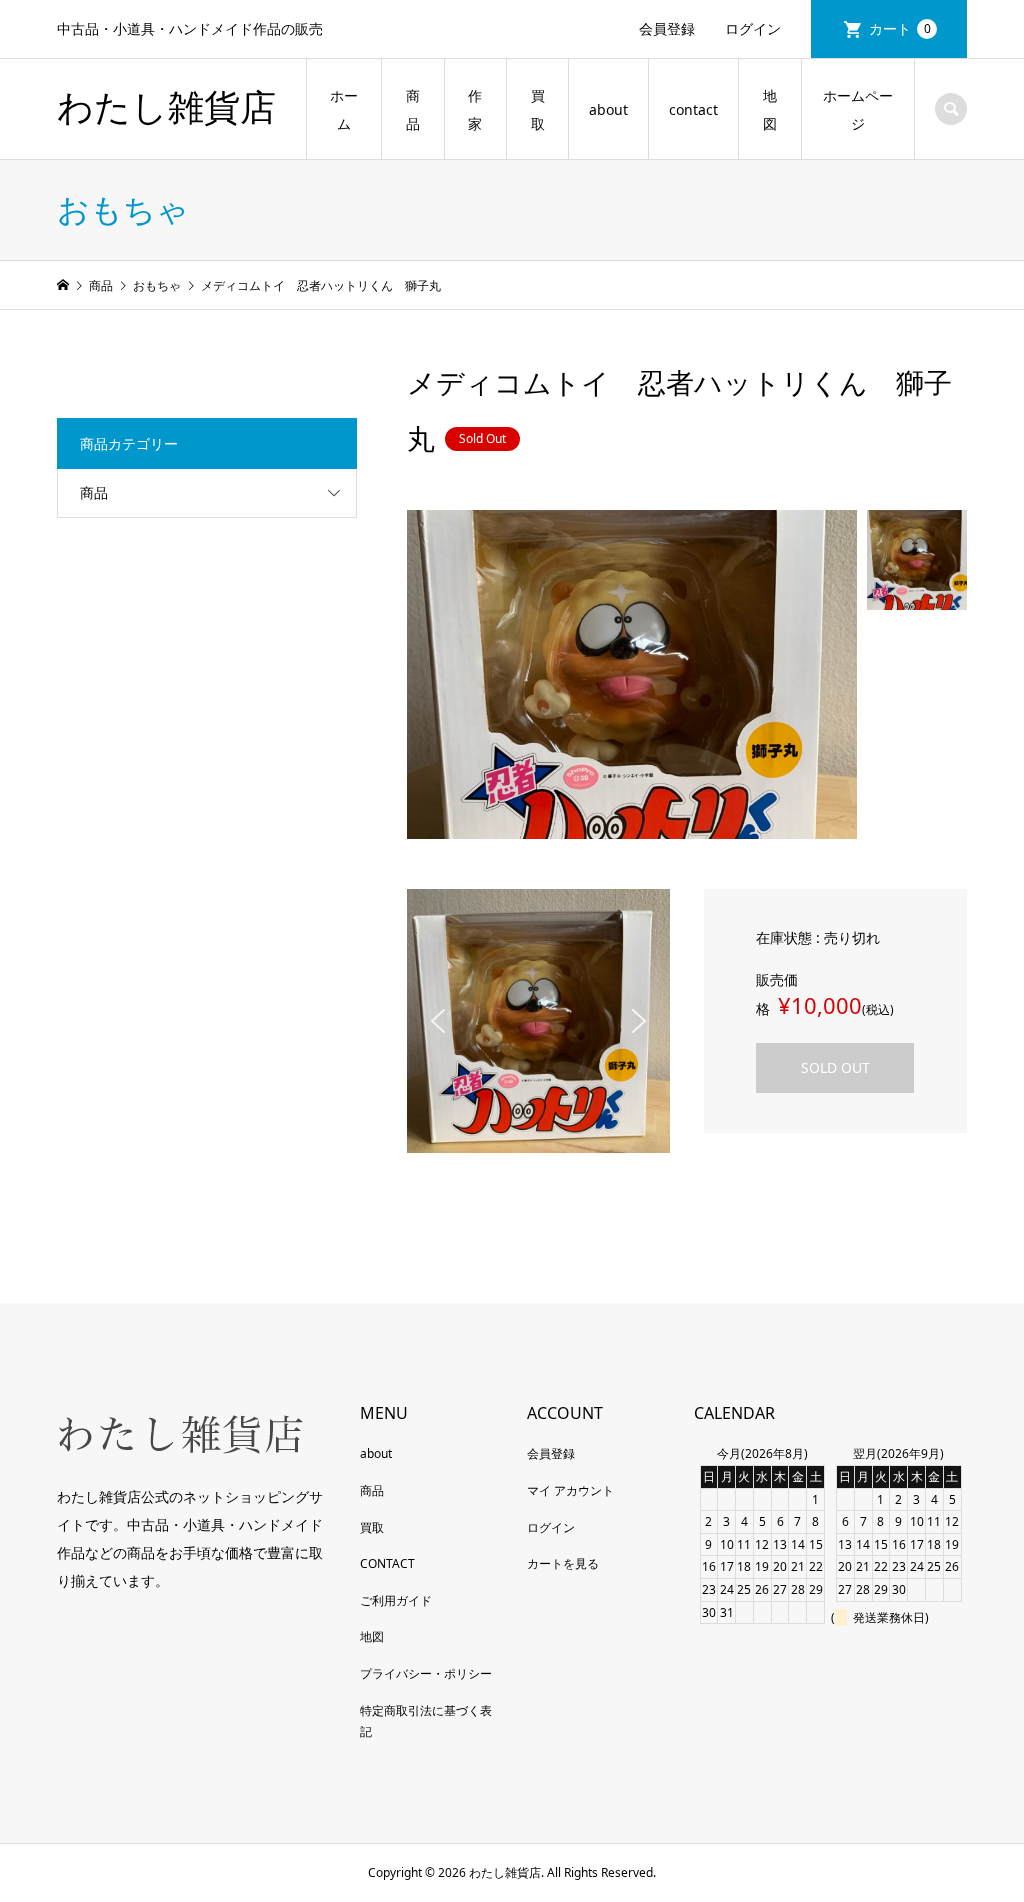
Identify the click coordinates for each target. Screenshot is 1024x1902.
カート (900, 28)
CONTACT (387, 1563)
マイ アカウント (570, 1490)
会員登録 (667, 28)
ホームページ (858, 109)
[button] (438, 1021)
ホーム (344, 109)
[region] (539, 1021)
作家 (475, 109)
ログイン (753, 28)
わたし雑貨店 (166, 108)
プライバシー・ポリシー (426, 1673)
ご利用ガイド (396, 1600)
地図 (770, 109)
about (608, 109)
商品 (413, 109)
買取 (538, 109)
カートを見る (563, 1563)
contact (693, 109)
